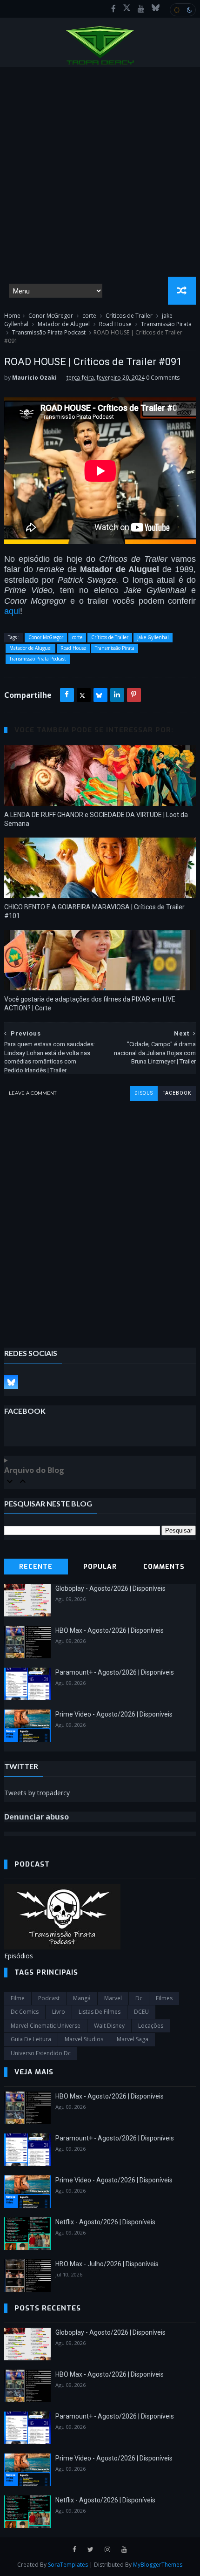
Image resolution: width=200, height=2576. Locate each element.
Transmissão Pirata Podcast (49, 332)
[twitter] (90, 2550)
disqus (144, 1093)
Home (12, 316)
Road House (115, 324)
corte (89, 316)
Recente (36, 1567)
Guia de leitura (31, 2039)
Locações (151, 2026)
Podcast (49, 1998)
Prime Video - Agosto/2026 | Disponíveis (114, 1714)
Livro (59, 2012)
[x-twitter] (127, 9)
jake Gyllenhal (153, 637)
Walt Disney (109, 2026)
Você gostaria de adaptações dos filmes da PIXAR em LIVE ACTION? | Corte (90, 1004)
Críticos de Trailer (129, 316)
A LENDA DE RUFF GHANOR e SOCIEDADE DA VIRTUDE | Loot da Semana (96, 819)
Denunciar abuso (37, 1817)
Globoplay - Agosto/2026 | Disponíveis (110, 1588)
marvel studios (84, 2039)
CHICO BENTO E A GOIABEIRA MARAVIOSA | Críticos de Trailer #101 (94, 911)
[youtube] (141, 9)
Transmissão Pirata (166, 324)
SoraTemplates (68, 2565)
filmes (164, 1998)
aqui (12, 611)
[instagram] (107, 2550)
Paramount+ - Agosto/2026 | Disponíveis (115, 1672)
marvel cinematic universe (46, 2026)
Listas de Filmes (100, 2012)
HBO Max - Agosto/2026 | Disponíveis (110, 1630)
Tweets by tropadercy (37, 1793)
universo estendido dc (41, 2053)
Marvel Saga (133, 2039)
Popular (100, 1567)
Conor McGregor (51, 316)
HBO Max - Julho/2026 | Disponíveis (107, 2264)
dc (139, 1998)
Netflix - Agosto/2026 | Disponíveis (105, 2222)
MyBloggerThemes (158, 2565)
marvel (113, 1998)
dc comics (25, 2012)
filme (18, 1998)
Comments (164, 1567)
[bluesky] (156, 9)
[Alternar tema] (183, 10)
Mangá (82, 1998)
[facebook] (113, 9)
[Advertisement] (100, 172)
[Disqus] (100, 1217)
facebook (177, 1093)
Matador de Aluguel (64, 324)
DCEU (141, 2012)
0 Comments (163, 378)
